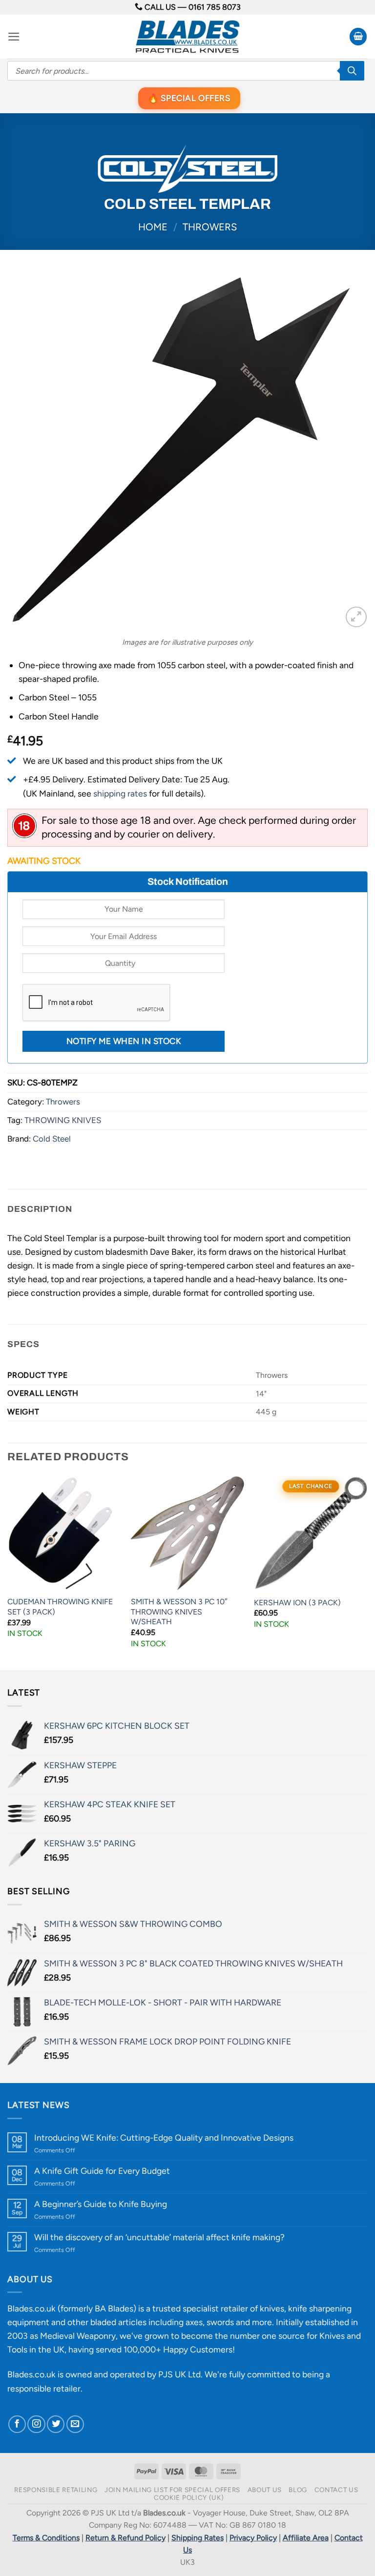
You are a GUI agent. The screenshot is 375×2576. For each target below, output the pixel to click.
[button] (14, 37)
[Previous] (8, 1573)
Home (153, 227)
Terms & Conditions (46, 2538)
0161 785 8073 (215, 7)
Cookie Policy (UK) (189, 2497)
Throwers (210, 227)
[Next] (367, 1573)
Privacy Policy (253, 2538)
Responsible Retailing (56, 2490)
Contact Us (336, 2490)
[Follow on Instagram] (36, 2424)
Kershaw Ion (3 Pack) (297, 1603)
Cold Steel (52, 1139)
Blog (298, 2490)
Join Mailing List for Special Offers (172, 2490)
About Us (265, 2490)
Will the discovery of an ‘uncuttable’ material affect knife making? (159, 2237)
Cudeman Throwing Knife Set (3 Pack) (60, 1607)
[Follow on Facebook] (17, 2424)
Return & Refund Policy (125, 2538)
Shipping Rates (198, 2538)
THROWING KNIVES (63, 1120)
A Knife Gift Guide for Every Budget (102, 2171)
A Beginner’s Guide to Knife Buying (101, 2204)
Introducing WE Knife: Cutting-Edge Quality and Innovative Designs (164, 2137)
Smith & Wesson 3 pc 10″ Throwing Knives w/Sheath (179, 1612)
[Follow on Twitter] (56, 2424)
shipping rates (120, 793)
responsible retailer (44, 2388)
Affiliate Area (306, 2538)
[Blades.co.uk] (187, 37)
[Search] (352, 71)
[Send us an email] (75, 2424)
